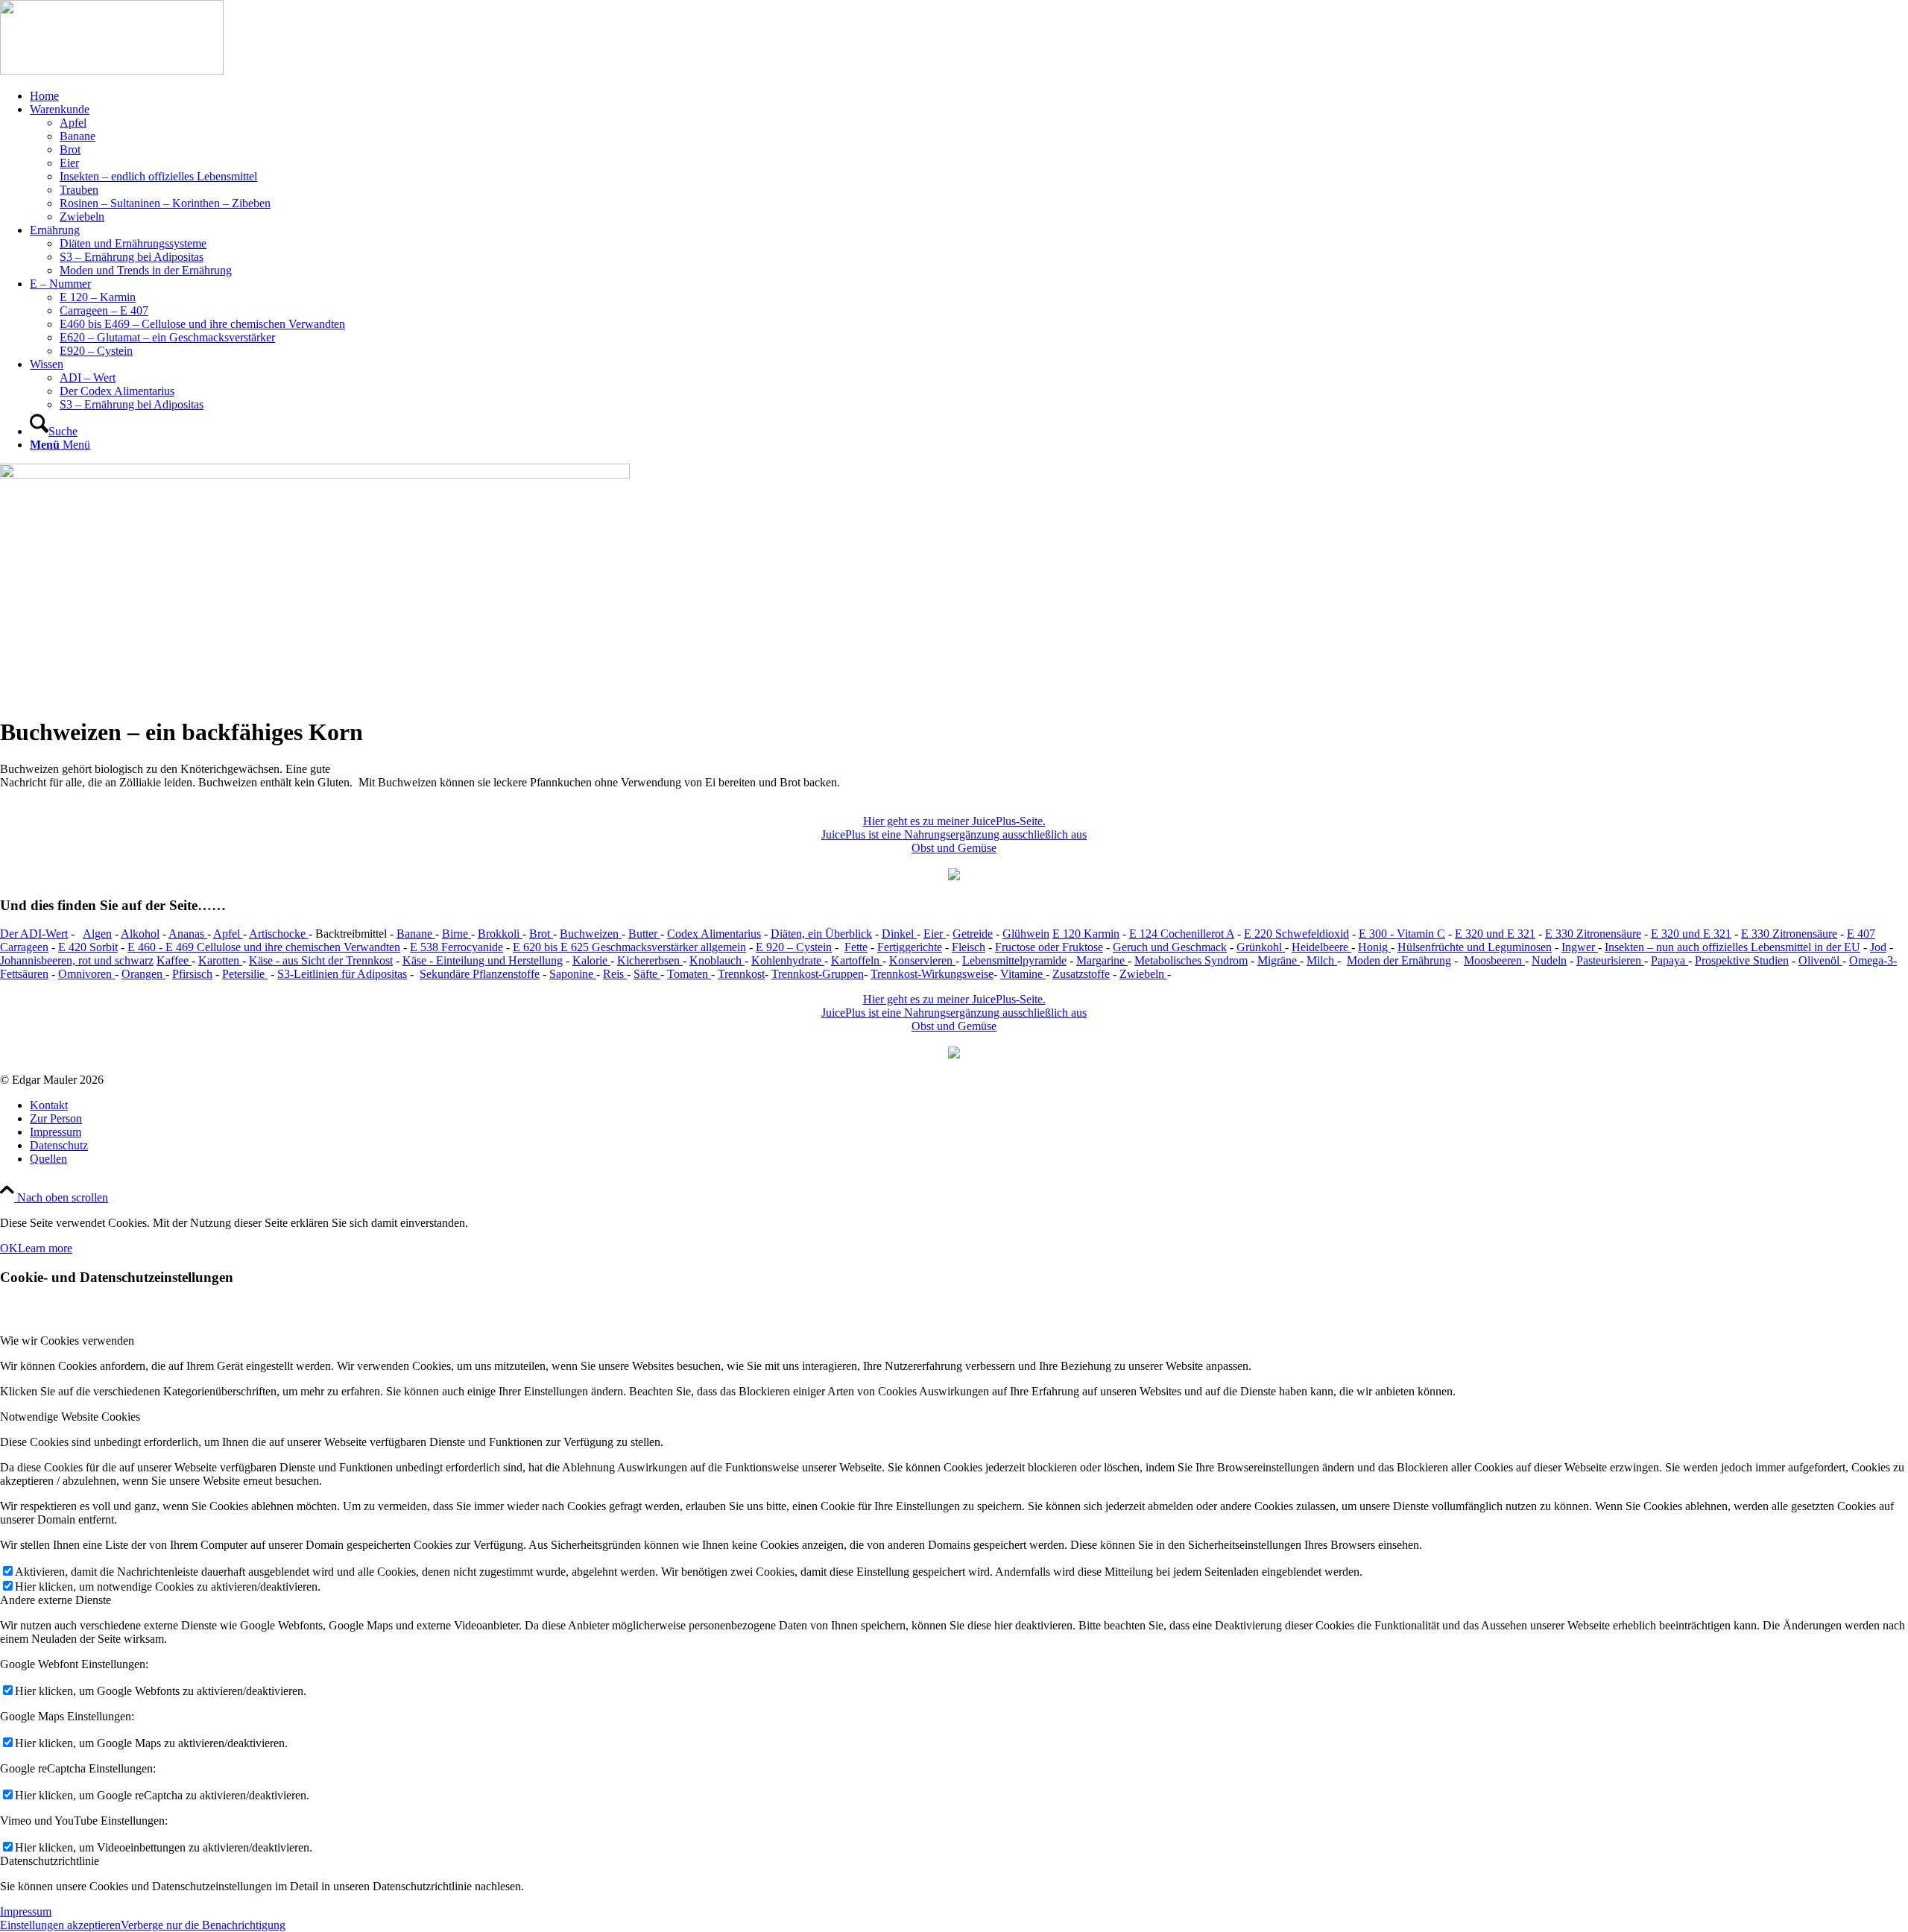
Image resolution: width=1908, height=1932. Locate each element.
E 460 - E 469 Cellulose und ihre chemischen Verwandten (264, 947)
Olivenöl (1820, 960)
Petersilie (245, 974)
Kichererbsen (650, 960)
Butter (644, 934)
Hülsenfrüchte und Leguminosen (1475, 947)
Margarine (1102, 960)
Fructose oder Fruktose (1049, 947)
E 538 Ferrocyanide (457, 947)
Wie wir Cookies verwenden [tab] (67, 1341)
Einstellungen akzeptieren (60, 1925)
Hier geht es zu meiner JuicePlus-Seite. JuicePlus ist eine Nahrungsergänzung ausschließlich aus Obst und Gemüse (954, 834)
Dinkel (899, 934)
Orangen (143, 974)
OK (9, 1248)
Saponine (573, 974)
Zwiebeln (1143, 974)
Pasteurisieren (1610, 960)
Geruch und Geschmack (1170, 947)
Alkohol (140, 934)
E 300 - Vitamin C (1402, 934)
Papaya (1669, 960)
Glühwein (1026, 934)
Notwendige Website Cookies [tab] (70, 1417)
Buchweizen (591, 934)
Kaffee (174, 960)
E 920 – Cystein (794, 947)
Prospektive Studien (1742, 960)
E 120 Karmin (1086, 934)
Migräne (1279, 960)
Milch (1322, 960)
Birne (457, 934)
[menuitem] (969, 96)
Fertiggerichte (910, 947)
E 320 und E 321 (1495, 934)
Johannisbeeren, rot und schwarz (77, 960)
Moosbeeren (1494, 960)
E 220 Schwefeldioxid (1296, 934)
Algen (97, 934)
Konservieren (922, 960)
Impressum (26, 1912)
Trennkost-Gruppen (818, 974)
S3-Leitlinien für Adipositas (342, 974)
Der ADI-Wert (34, 934)
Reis (615, 974)
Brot (541, 934)
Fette (856, 947)
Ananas (188, 934)
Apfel (228, 934)
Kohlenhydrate (788, 960)
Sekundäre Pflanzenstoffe (480, 974)
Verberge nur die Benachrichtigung (203, 1925)
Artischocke (279, 934)
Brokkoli (500, 934)
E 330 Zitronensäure (1593, 934)
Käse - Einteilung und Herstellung (483, 960)
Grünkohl (1261, 947)
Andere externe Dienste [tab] (56, 1600)
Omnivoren (86, 974)
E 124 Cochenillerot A (1182, 934)
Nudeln (1549, 960)
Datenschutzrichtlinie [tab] (50, 1861)
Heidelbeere (1321, 947)
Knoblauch (717, 960)
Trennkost (741, 974)
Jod (1878, 947)
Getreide (973, 934)
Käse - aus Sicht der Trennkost (321, 960)
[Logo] (112, 70)
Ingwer (1580, 947)
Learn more (45, 1248)
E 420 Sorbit (88, 947)
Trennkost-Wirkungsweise (932, 974)
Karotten (220, 960)
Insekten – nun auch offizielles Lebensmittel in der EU (1732, 947)
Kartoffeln (857, 960)
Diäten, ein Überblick (821, 934)
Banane (416, 934)
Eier (935, 934)
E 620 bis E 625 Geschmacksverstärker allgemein (629, 947)
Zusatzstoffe (1081, 974)
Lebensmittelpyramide (1014, 960)
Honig (1374, 947)
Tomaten (689, 974)
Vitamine (1023, 974)
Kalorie (591, 960)
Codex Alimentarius (714, 934)
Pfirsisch (192, 974)
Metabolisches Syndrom (1191, 960)
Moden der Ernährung (1399, 960)
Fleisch (969, 947)
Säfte (647, 974)
